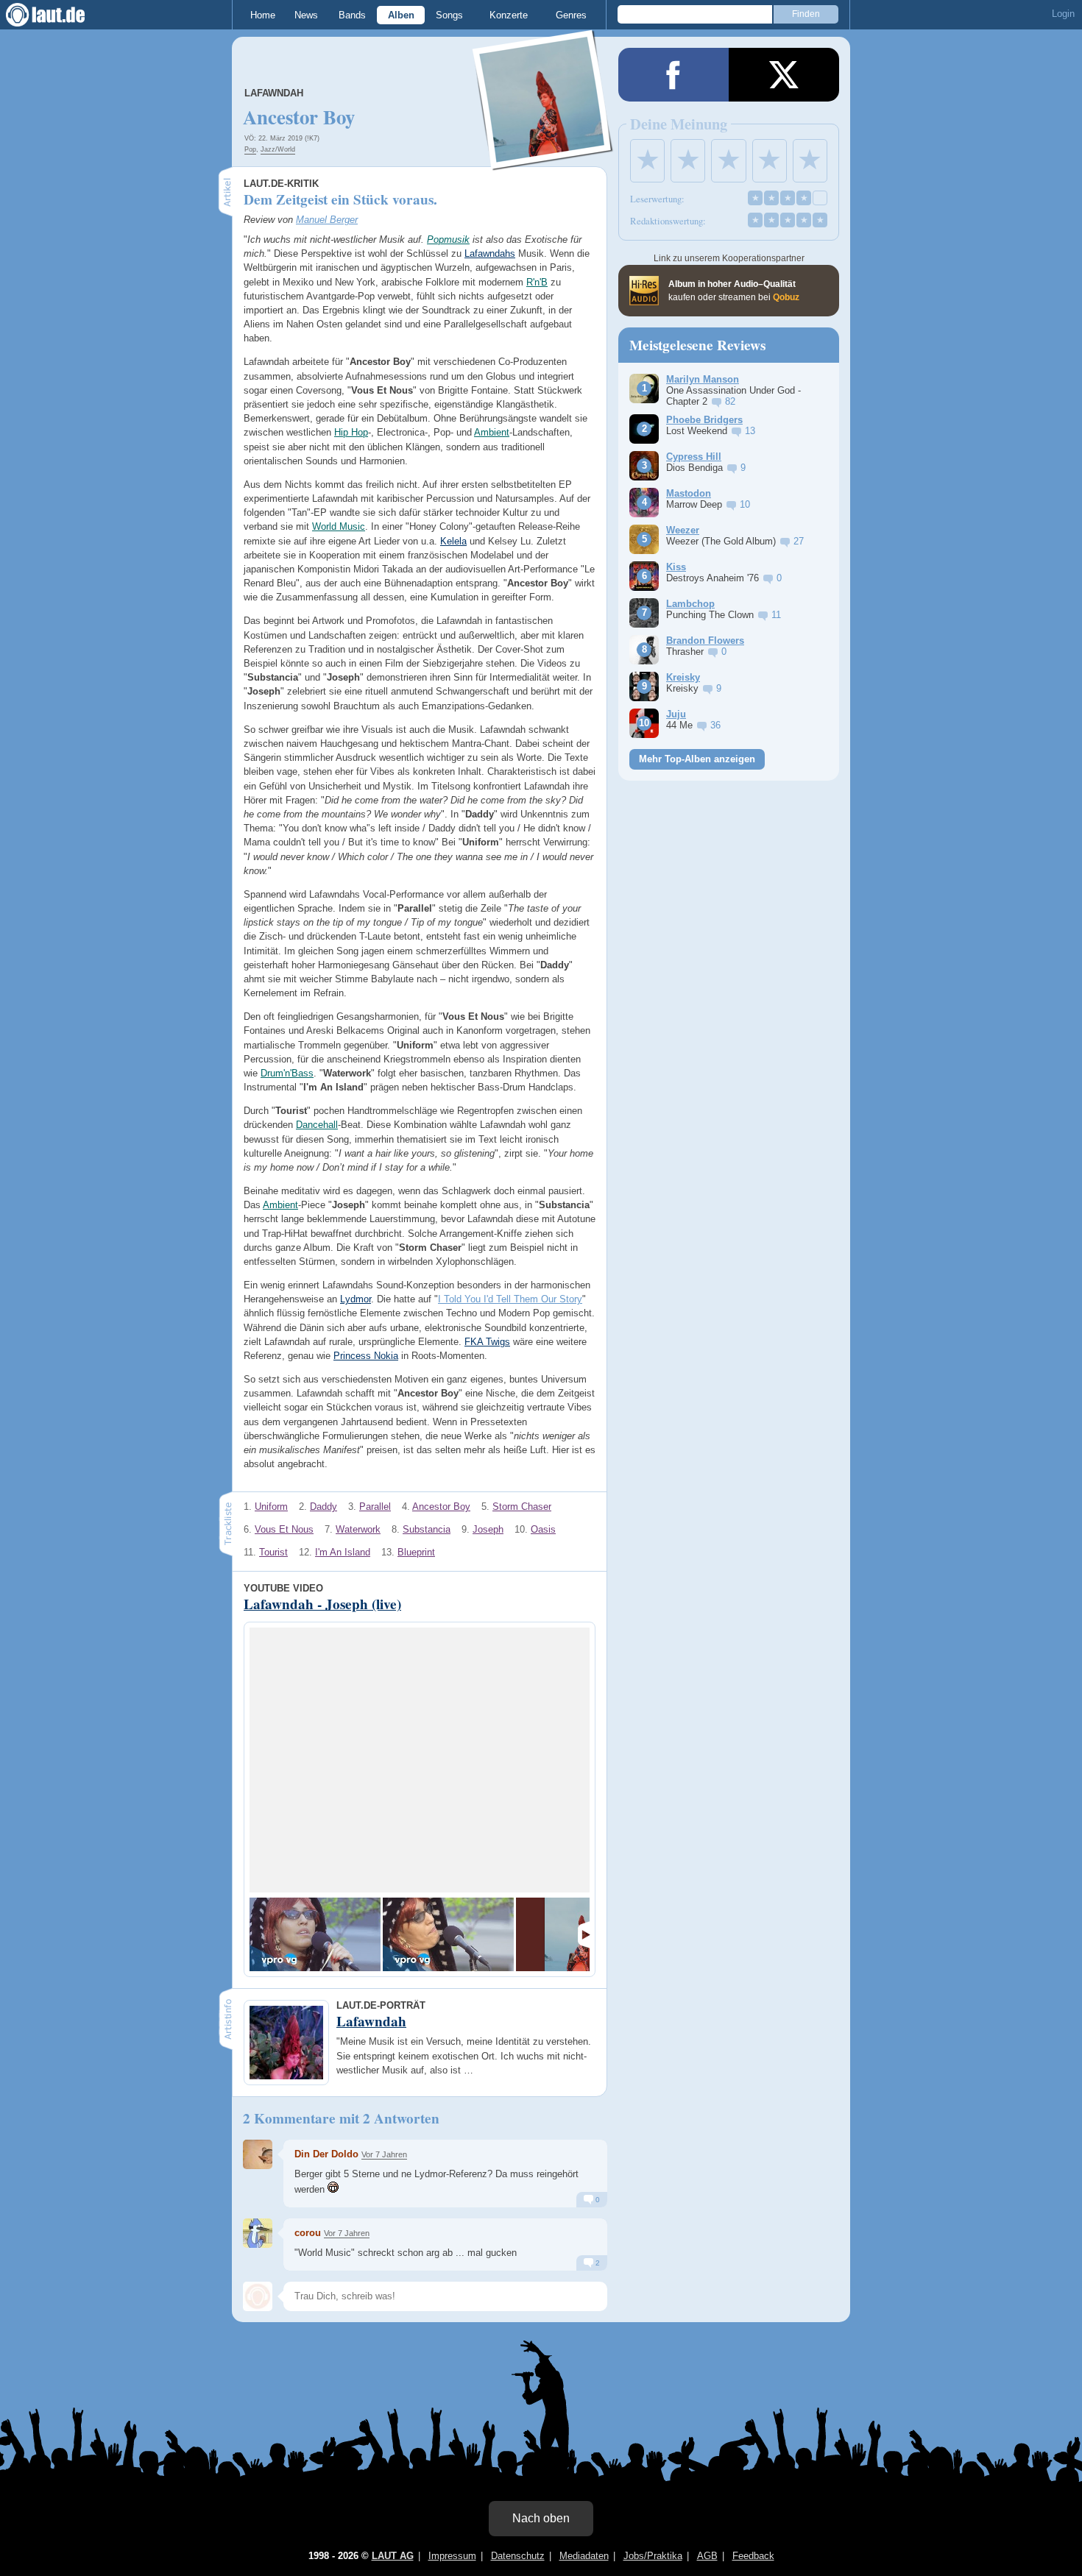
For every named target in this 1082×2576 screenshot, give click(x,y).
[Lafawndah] (543, 161)
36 (715, 725)
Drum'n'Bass (287, 1073)
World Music (339, 526)
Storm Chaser (522, 1507)
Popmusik (448, 239)
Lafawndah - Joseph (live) (322, 1604)
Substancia (427, 1529)
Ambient (492, 432)
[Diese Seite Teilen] (673, 75)
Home (263, 15)
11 (776, 615)
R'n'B (537, 282)
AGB (707, 2556)
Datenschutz (518, 2556)
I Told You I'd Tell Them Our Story (510, 1299)
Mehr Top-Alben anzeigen (697, 759)
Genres (571, 15)
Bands (352, 15)
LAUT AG (393, 2556)
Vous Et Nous (284, 1529)
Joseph (488, 1529)
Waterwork (358, 1529)
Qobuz (786, 297)
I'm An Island (343, 1552)
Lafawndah (274, 93)
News (306, 15)
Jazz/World (278, 149)
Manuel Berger (327, 220)
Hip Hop (351, 432)
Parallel (375, 1507)
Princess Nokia (366, 1356)
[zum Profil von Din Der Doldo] (258, 2154)
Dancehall (317, 1125)
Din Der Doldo (326, 2154)
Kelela (453, 541)
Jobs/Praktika (653, 2556)
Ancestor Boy (441, 1507)
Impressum (452, 2556)
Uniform (271, 1507)
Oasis (543, 1529)
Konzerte (509, 15)
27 (799, 541)
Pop (250, 149)
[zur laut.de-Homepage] (59, 15)
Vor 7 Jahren (384, 2154)
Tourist (273, 1552)
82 (730, 401)
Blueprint (416, 1552)
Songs (449, 15)
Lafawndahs (490, 253)
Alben (401, 15)
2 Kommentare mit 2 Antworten (341, 2118)
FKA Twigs (487, 1342)
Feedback (753, 2556)
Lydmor (356, 1299)
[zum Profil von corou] (258, 2233)
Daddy (323, 1507)
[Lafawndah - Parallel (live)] (448, 1934)
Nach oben (541, 2518)
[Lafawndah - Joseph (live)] (315, 1934)
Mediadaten (584, 2556)
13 (750, 431)
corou (308, 2233)
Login (1063, 14)
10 (745, 504)
